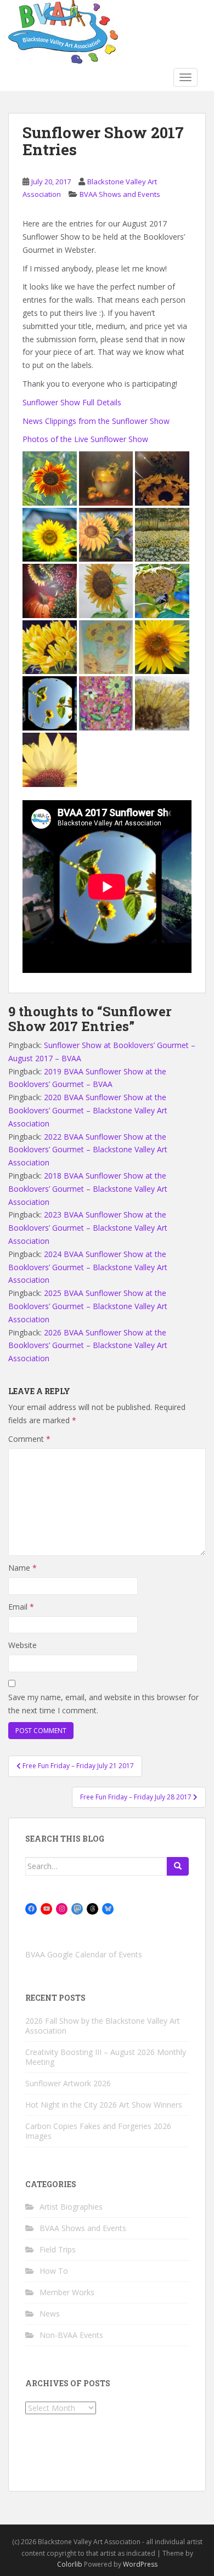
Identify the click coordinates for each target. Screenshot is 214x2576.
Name (22, 1568)
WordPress (140, 2564)
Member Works (67, 2292)
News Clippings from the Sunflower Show (96, 421)
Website (22, 1645)
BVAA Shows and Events (120, 194)
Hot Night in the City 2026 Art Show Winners (104, 2105)
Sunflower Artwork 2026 (68, 2083)
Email (21, 1607)
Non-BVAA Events (71, 2335)
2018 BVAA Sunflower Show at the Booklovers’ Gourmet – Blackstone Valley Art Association (88, 1189)
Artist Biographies (71, 2207)
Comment (29, 1439)
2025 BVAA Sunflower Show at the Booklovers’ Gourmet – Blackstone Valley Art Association (88, 1306)
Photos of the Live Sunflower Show (85, 439)
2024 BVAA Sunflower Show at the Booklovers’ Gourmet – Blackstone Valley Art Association (88, 1267)
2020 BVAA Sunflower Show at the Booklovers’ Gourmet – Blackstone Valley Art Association (88, 1110)
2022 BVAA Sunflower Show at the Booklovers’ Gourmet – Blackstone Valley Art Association (88, 1150)
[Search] (178, 1866)
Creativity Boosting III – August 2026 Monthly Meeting (106, 2057)
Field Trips (58, 2249)
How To (54, 2271)
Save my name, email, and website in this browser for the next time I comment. (103, 1704)
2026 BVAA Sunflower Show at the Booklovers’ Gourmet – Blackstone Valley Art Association (88, 1346)
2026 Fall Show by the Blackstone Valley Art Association (103, 2026)
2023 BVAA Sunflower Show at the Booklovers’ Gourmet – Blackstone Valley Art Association (88, 1228)
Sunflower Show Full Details (72, 402)
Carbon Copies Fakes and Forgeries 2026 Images (98, 2131)
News (50, 2314)
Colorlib (70, 2564)
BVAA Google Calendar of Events (84, 1954)
